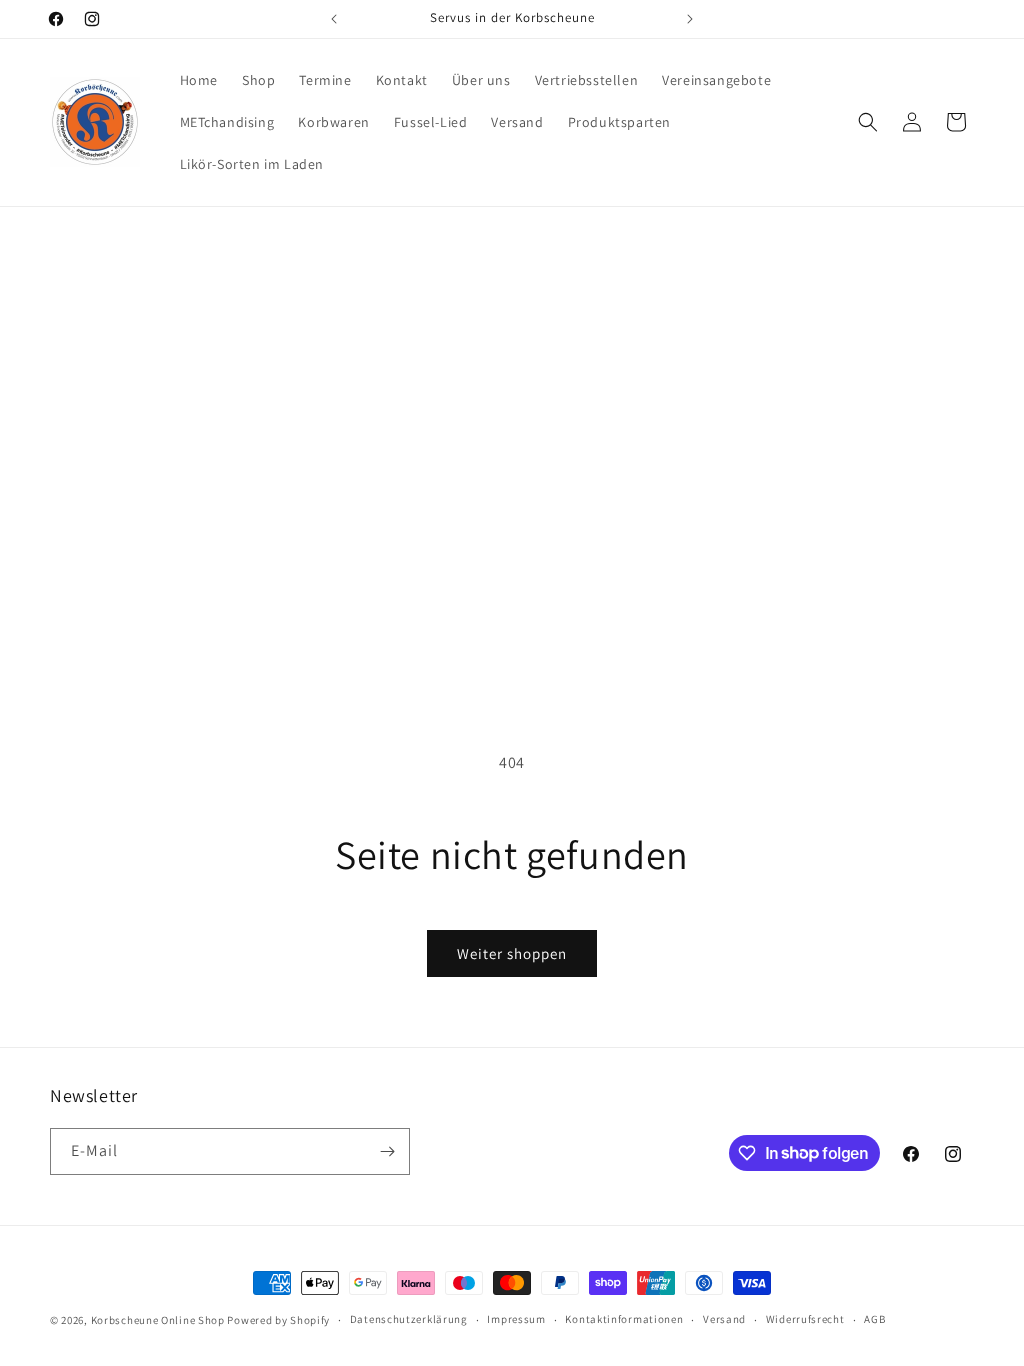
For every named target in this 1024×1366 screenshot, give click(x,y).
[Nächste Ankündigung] (690, 19)
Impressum (516, 1319)
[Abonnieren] (387, 1151)
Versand (724, 1319)
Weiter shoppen (512, 953)
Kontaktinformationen (624, 1319)
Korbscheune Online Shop (158, 1320)
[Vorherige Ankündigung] (334, 19)
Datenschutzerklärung (409, 1319)
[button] (868, 122)
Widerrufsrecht (805, 1319)
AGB (874, 1319)
